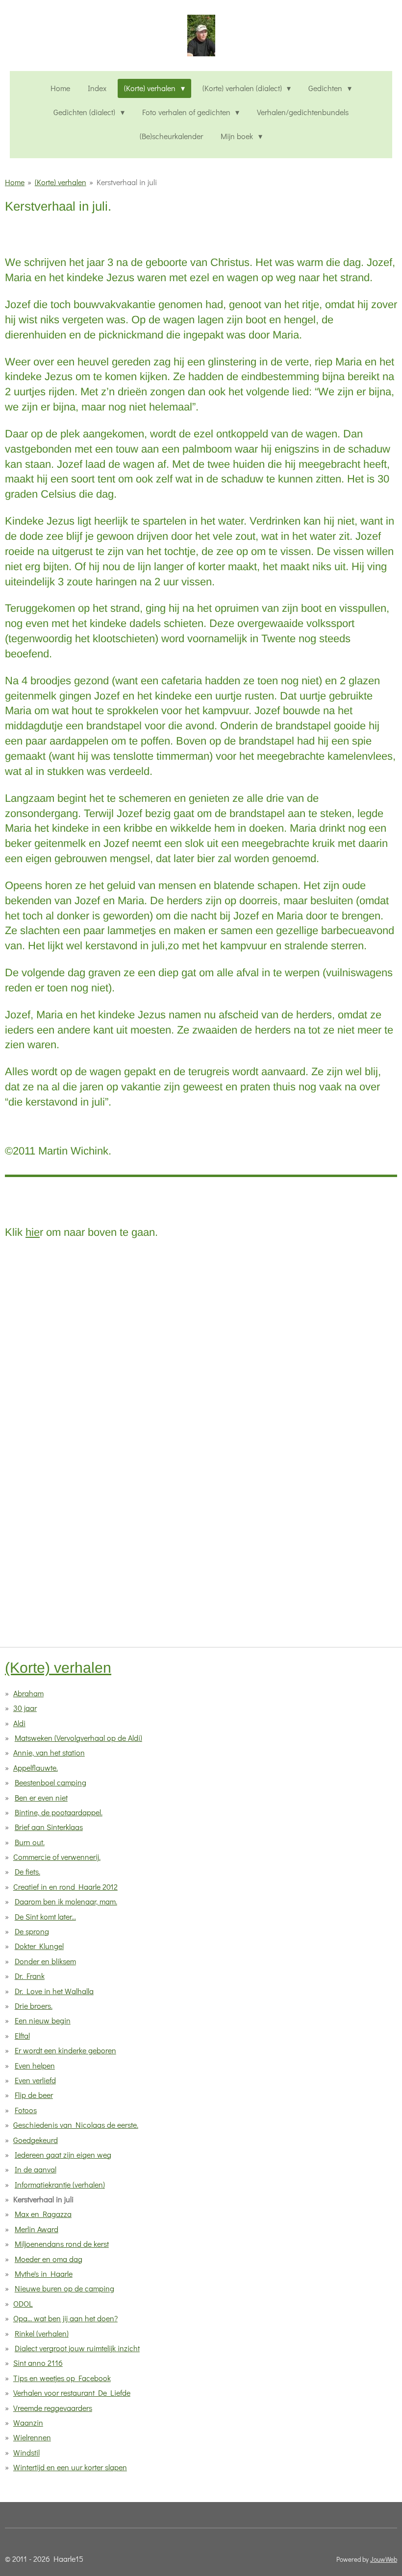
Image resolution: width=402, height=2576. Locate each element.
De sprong (32, 1931)
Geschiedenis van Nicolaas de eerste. (76, 2125)
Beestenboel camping (50, 1782)
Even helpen (35, 2065)
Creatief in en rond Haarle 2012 (65, 1887)
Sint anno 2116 (38, 2363)
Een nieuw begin (43, 2020)
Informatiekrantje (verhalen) (60, 2184)
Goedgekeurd (36, 2140)
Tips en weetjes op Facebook (62, 2378)
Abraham (28, 1693)
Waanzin (28, 2422)
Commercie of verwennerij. (57, 1857)
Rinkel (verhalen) (42, 2333)
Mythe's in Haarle (44, 2274)
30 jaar (25, 1708)
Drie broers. (34, 2006)
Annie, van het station (49, 1752)
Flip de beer (34, 2095)
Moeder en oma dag (49, 2259)
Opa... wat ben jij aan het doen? (65, 2318)
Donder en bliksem (45, 1961)
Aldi (19, 1723)
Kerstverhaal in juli (127, 182)
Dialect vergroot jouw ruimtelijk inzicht (77, 2348)
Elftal (22, 2035)
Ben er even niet (41, 1797)
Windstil (26, 2452)
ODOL (23, 2303)
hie (33, 1232)
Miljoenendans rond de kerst (62, 2244)
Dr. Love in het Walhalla (54, 1991)
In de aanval (36, 2169)
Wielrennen (32, 2437)
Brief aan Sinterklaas (49, 1827)
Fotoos (26, 2110)
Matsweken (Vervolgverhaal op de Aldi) (78, 1738)
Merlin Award (37, 2229)
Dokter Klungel (39, 1946)
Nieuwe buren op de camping (64, 2288)
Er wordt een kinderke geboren (65, 2050)
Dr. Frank (30, 1976)
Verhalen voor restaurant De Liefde (72, 2393)
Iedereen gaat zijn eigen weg (63, 2155)
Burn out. (30, 1842)
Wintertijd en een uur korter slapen (70, 2467)
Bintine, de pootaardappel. (59, 1812)
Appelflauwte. (36, 1768)
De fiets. (27, 1871)
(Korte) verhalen (61, 182)
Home (15, 182)
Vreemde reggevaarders (53, 2408)
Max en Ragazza (43, 2214)
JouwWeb (384, 2559)
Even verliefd (35, 2080)
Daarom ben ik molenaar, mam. (66, 1901)
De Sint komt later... (45, 1916)
